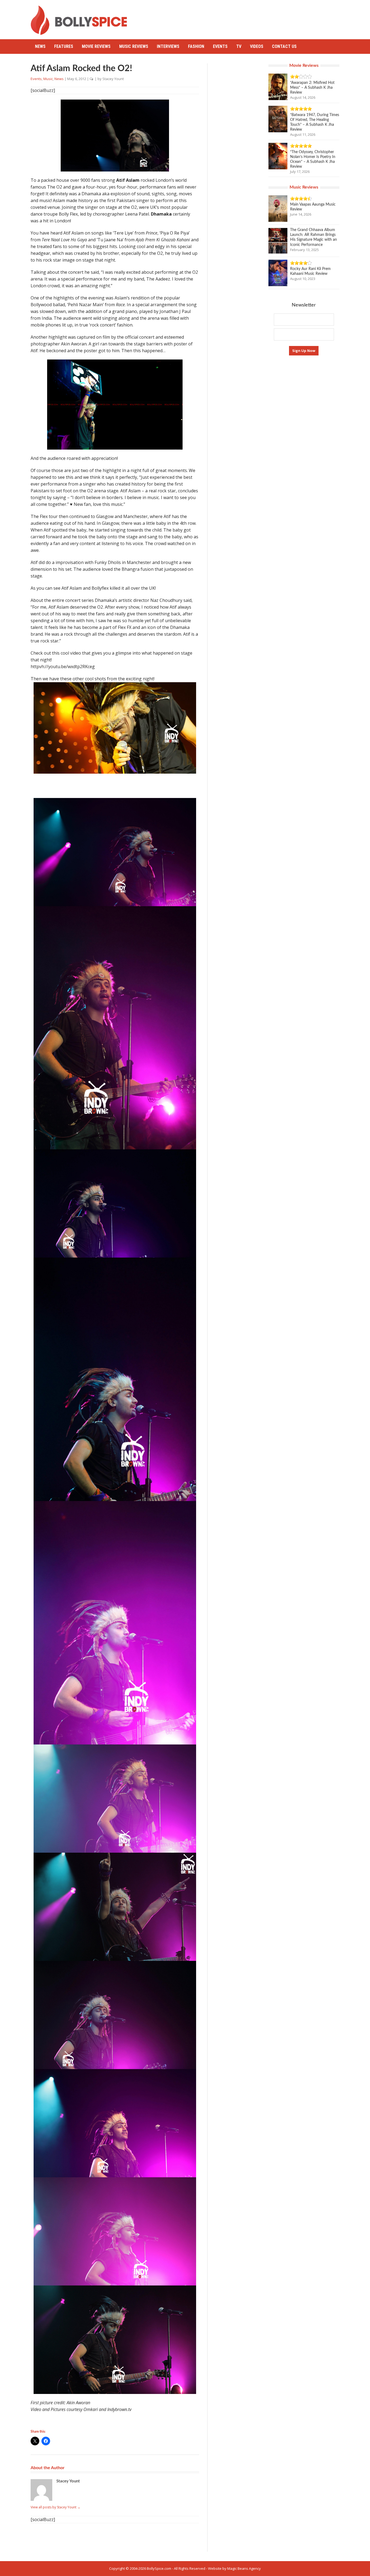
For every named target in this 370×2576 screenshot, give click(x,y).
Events (220, 46)
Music (48, 79)
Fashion (196, 46)
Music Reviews (134, 46)
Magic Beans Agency (244, 2568)
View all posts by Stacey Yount (56, 2507)
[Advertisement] (241, 18)
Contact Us (284, 46)
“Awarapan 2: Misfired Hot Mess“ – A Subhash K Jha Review (312, 88)
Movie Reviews (96, 46)
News (40, 46)
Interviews (168, 46)
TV (239, 46)
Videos (257, 46)
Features (64, 46)
